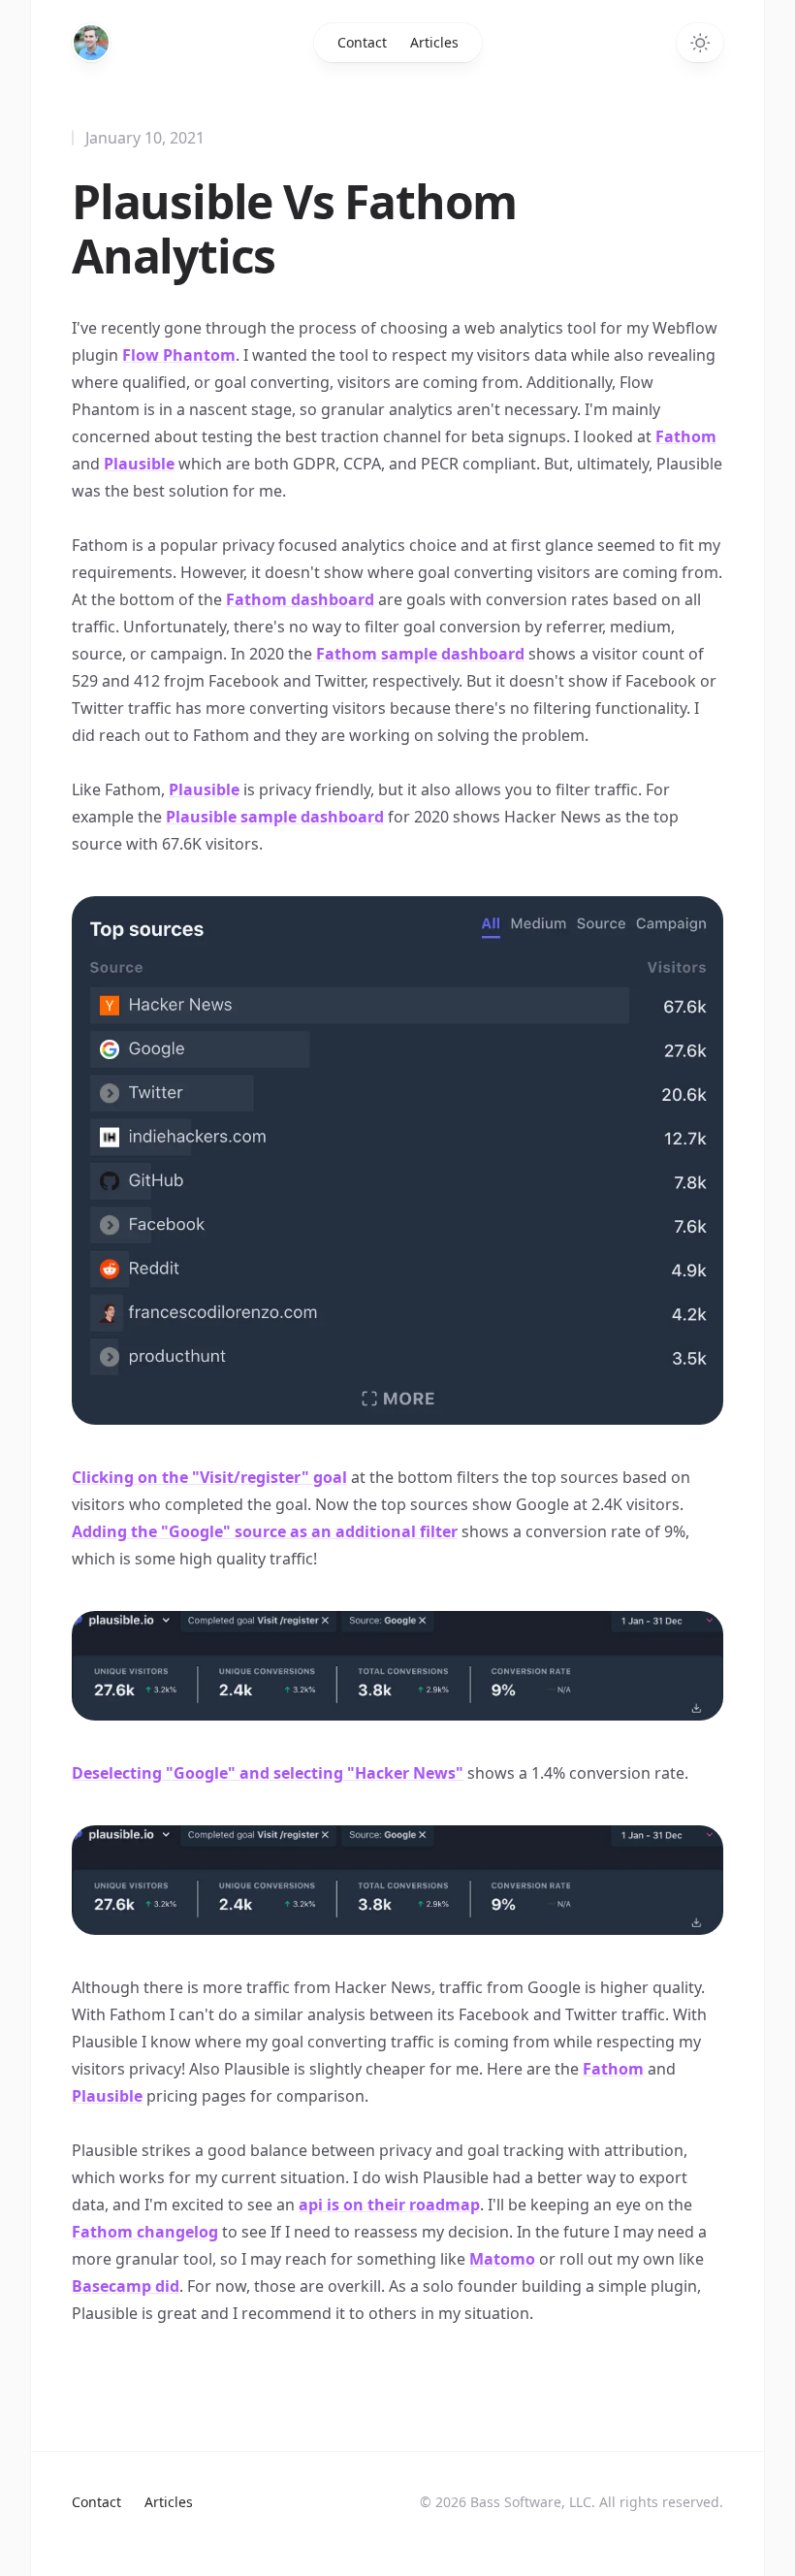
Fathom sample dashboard (420, 654)
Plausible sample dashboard (275, 817)
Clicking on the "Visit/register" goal (209, 1477)
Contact (362, 42)
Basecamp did (126, 2286)
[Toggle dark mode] (700, 43)
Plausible (139, 464)
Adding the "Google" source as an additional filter (265, 1531)
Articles (434, 42)
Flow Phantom (179, 355)
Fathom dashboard (300, 599)
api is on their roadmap (389, 2205)
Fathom (686, 436)
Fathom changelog (145, 2232)
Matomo (502, 2259)
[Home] (91, 43)
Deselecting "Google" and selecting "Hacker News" (268, 1773)
